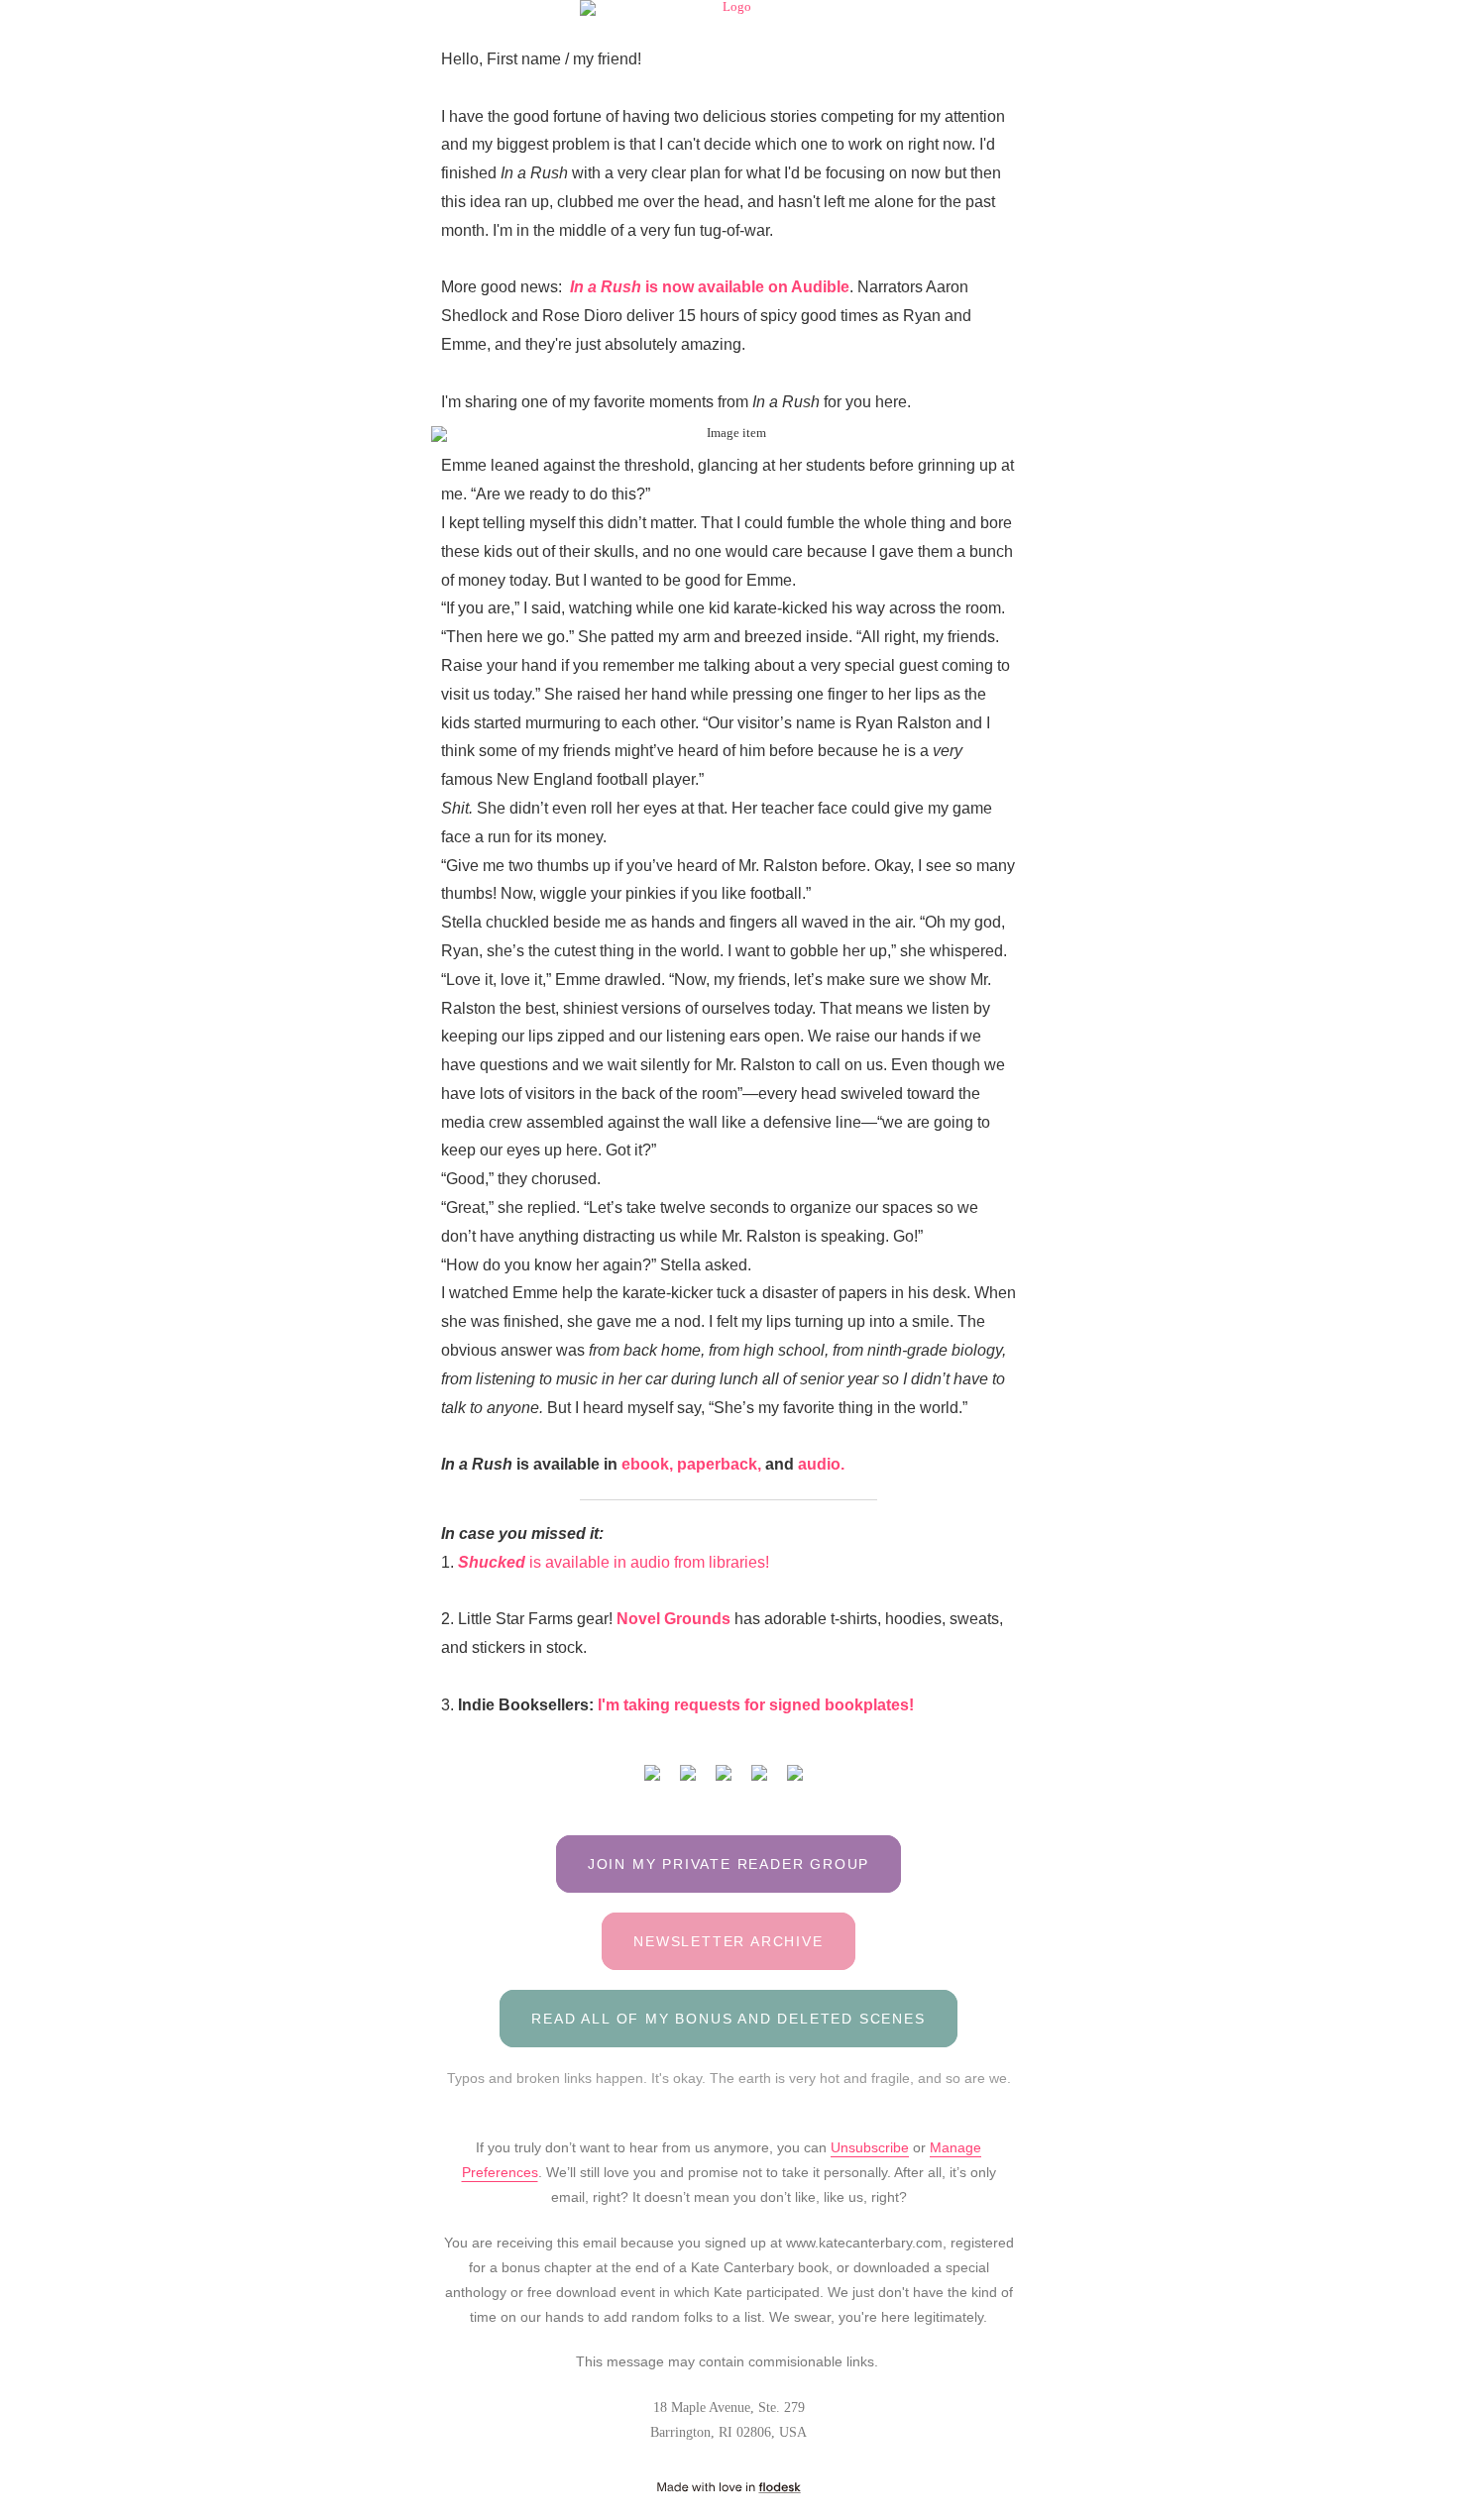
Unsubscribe (870, 2147)
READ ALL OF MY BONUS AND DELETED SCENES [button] (728, 2019)
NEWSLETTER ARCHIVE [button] (728, 1941)
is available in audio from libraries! (616, 1562)
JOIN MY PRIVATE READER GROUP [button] (728, 1864)
